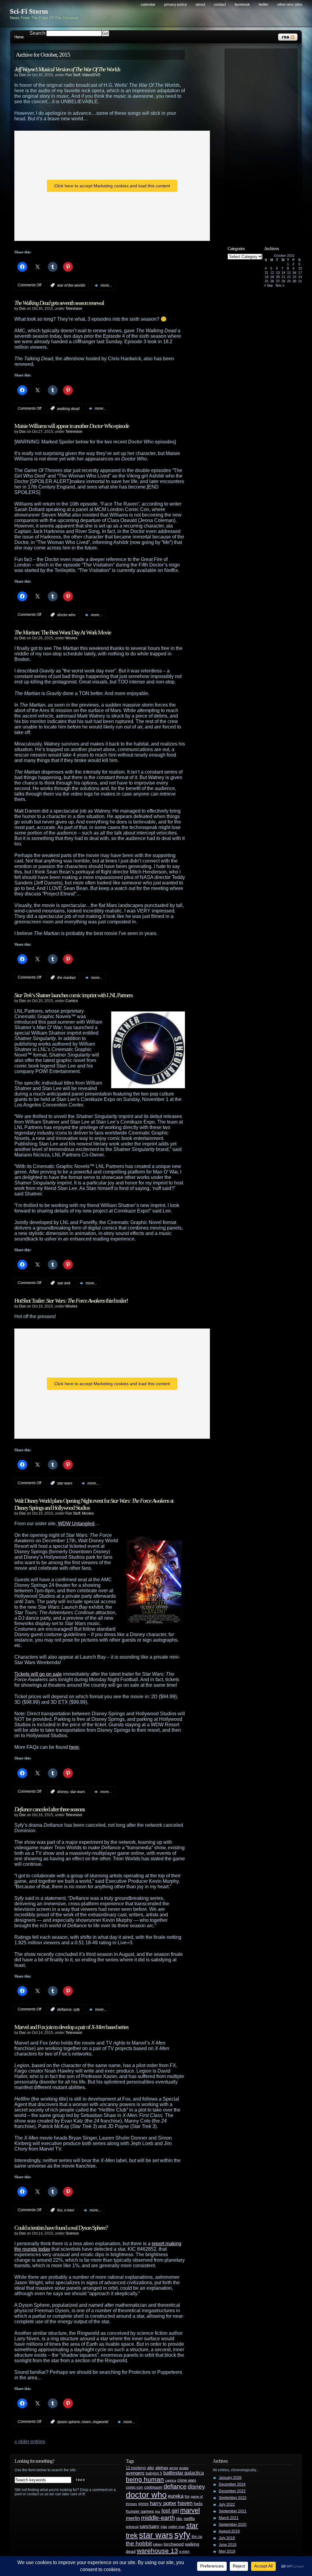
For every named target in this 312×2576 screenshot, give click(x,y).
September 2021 (233, 2511)
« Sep (268, 285)
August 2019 (229, 2531)
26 (272, 281)
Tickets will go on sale (38, 1674)
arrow (174, 2468)
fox (60, 2210)
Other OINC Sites (290, 5)
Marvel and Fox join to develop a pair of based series (71, 2027)
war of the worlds (71, 285)
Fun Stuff (73, 75)
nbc (179, 2519)
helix (198, 2504)
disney (63, 1792)
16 (294, 273)
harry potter (163, 2503)
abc (151, 2468)
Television (74, 309)
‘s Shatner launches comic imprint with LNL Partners (73, 995)
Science (72, 2233)
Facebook (242, 5)
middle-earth (158, 2518)
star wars (65, 1483)
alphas (162, 2468)
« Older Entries (30, 2442)
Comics (72, 1001)
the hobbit (139, 2543)
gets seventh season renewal (59, 303)
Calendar (148, 5)
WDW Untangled (76, 1524)
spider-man (177, 2527)
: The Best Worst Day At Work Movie (63, 632)
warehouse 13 (157, 2551)
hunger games (140, 2511)
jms (158, 2511)
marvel (190, 2510)
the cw (197, 2537)
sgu (164, 2527)
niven (86, 2422)
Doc (23, 75)
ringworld (100, 2422)
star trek (64, 1283)
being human (145, 2479)
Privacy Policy (175, 5)
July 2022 (227, 2504)
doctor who (66, 615)
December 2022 (232, 2491)
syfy (77, 2010)
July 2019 (227, 2538)
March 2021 (229, 2518)
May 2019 (227, 2551)
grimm (144, 2504)
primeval (132, 2527)
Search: (38, 33)
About (200, 5)
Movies (71, 638)
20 (278, 277)
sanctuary (149, 2526)
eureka (176, 2496)
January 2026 (230, 2478)
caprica (171, 2480)
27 (278, 281)
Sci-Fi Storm (29, 11)
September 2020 (233, 2525)
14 (283, 273)
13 (278, 273)
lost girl (170, 2511)
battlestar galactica (184, 2473)
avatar (184, 2468)
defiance (64, 2010)
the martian (67, 978)
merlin (133, 2518)
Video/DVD (91, 75)
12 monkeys (136, 2468)
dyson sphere (69, 2422)
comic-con (134, 2487)
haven (185, 2503)
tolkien (158, 2544)
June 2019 (228, 2545)
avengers (135, 2473)
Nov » (280, 285)
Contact (220, 5)
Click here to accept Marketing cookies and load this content (112, 186)
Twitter (264, 5)
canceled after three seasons (50, 1809)
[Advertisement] (264, 142)
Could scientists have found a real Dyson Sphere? (61, 2228)
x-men (69, 2210)
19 (272, 277)
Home (19, 37)
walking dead (68, 408)
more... (106, 285)
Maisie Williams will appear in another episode (72, 426)
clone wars (187, 2480)
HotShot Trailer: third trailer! (71, 1300)
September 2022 (233, 2498)
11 (266, 273)
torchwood (174, 2544)
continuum (153, 2487)
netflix (189, 2519)
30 (294, 281)
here (74, 1747)
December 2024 (232, 2484)
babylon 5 (154, 2473)
